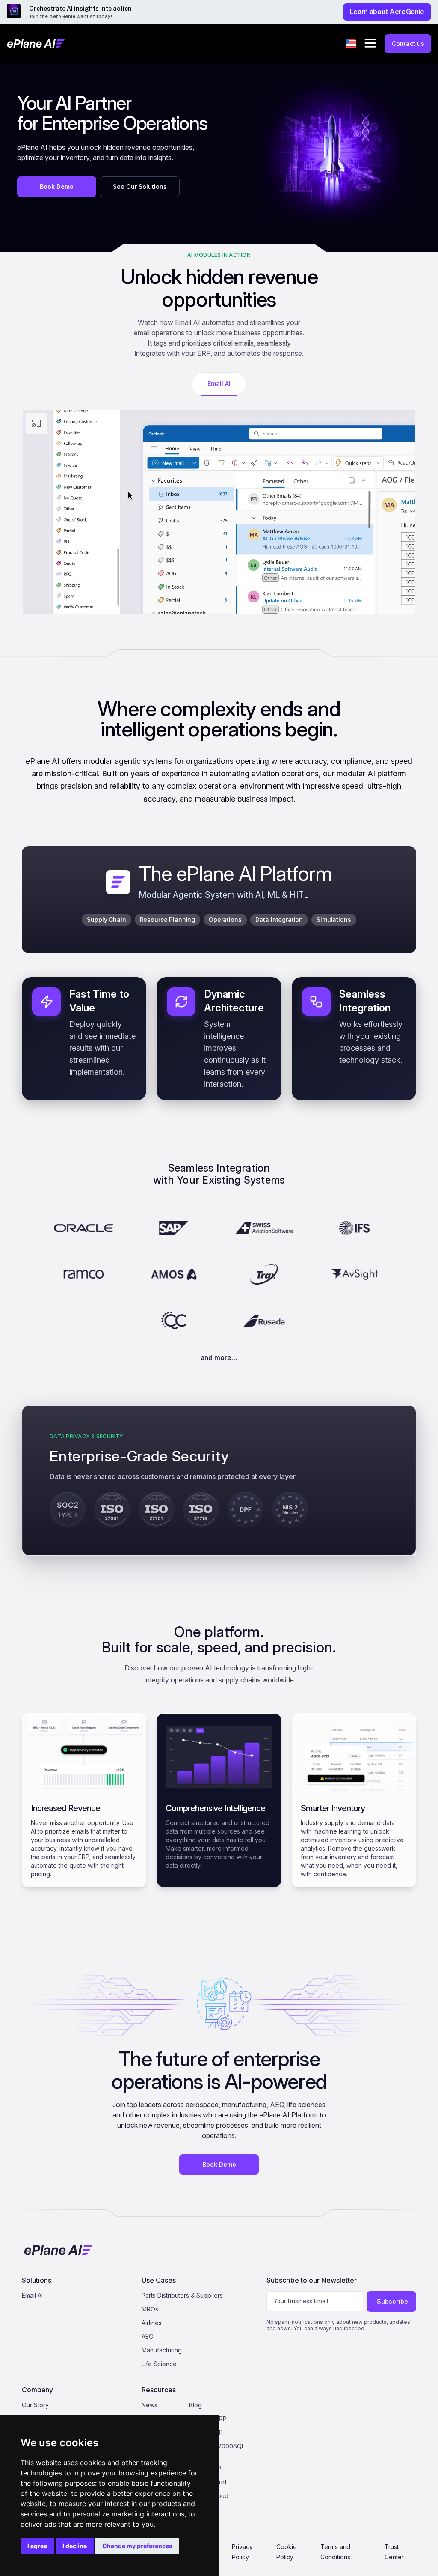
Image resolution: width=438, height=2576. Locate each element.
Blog (195, 2405)
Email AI (32, 2295)
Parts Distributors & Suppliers (182, 2295)
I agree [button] (37, 2546)
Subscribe (392, 2301)
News (149, 2405)
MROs (150, 2309)
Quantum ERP (208, 2419)
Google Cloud (209, 2496)
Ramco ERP (205, 2468)
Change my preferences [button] (137, 2546)
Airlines (152, 2323)
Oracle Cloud (208, 2482)
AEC (147, 2336)
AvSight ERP (206, 2432)
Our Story (35, 2405)
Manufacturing (162, 2350)
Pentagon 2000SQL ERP (217, 2450)
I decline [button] (75, 2546)
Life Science (159, 2364)
